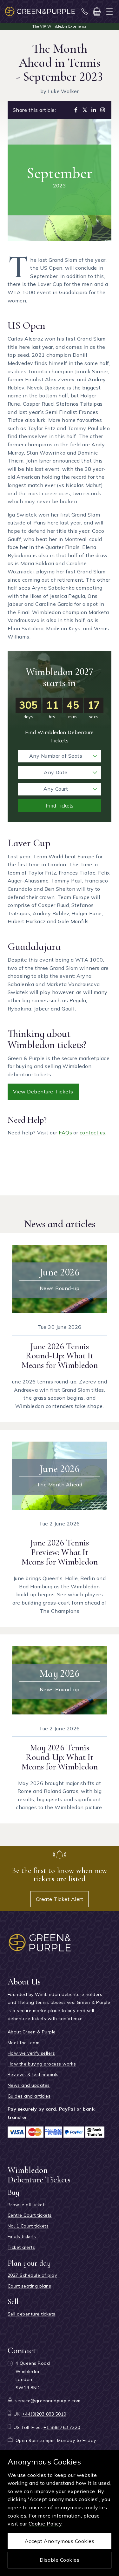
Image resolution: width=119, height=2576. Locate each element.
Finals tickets (22, 2236)
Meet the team (23, 2043)
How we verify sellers (31, 2053)
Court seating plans (29, 2286)
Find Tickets (60, 806)
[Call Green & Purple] (85, 11)
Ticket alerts (21, 2247)
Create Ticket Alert (60, 1899)
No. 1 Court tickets (28, 2226)
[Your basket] (97, 11)
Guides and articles (29, 2096)
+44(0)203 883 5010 (44, 2414)
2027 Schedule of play (32, 2275)
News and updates (29, 2085)
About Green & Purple (32, 2032)
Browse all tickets (27, 2205)
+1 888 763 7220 (62, 2427)
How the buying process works (42, 2064)
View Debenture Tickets (43, 1092)
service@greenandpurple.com (48, 2401)
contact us (93, 1132)
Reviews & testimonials (33, 2074)
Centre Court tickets (30, 2215)
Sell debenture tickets (32, 2314)
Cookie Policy (45, 2524)
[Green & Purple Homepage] (40, 11)
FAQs (65, 1132)
